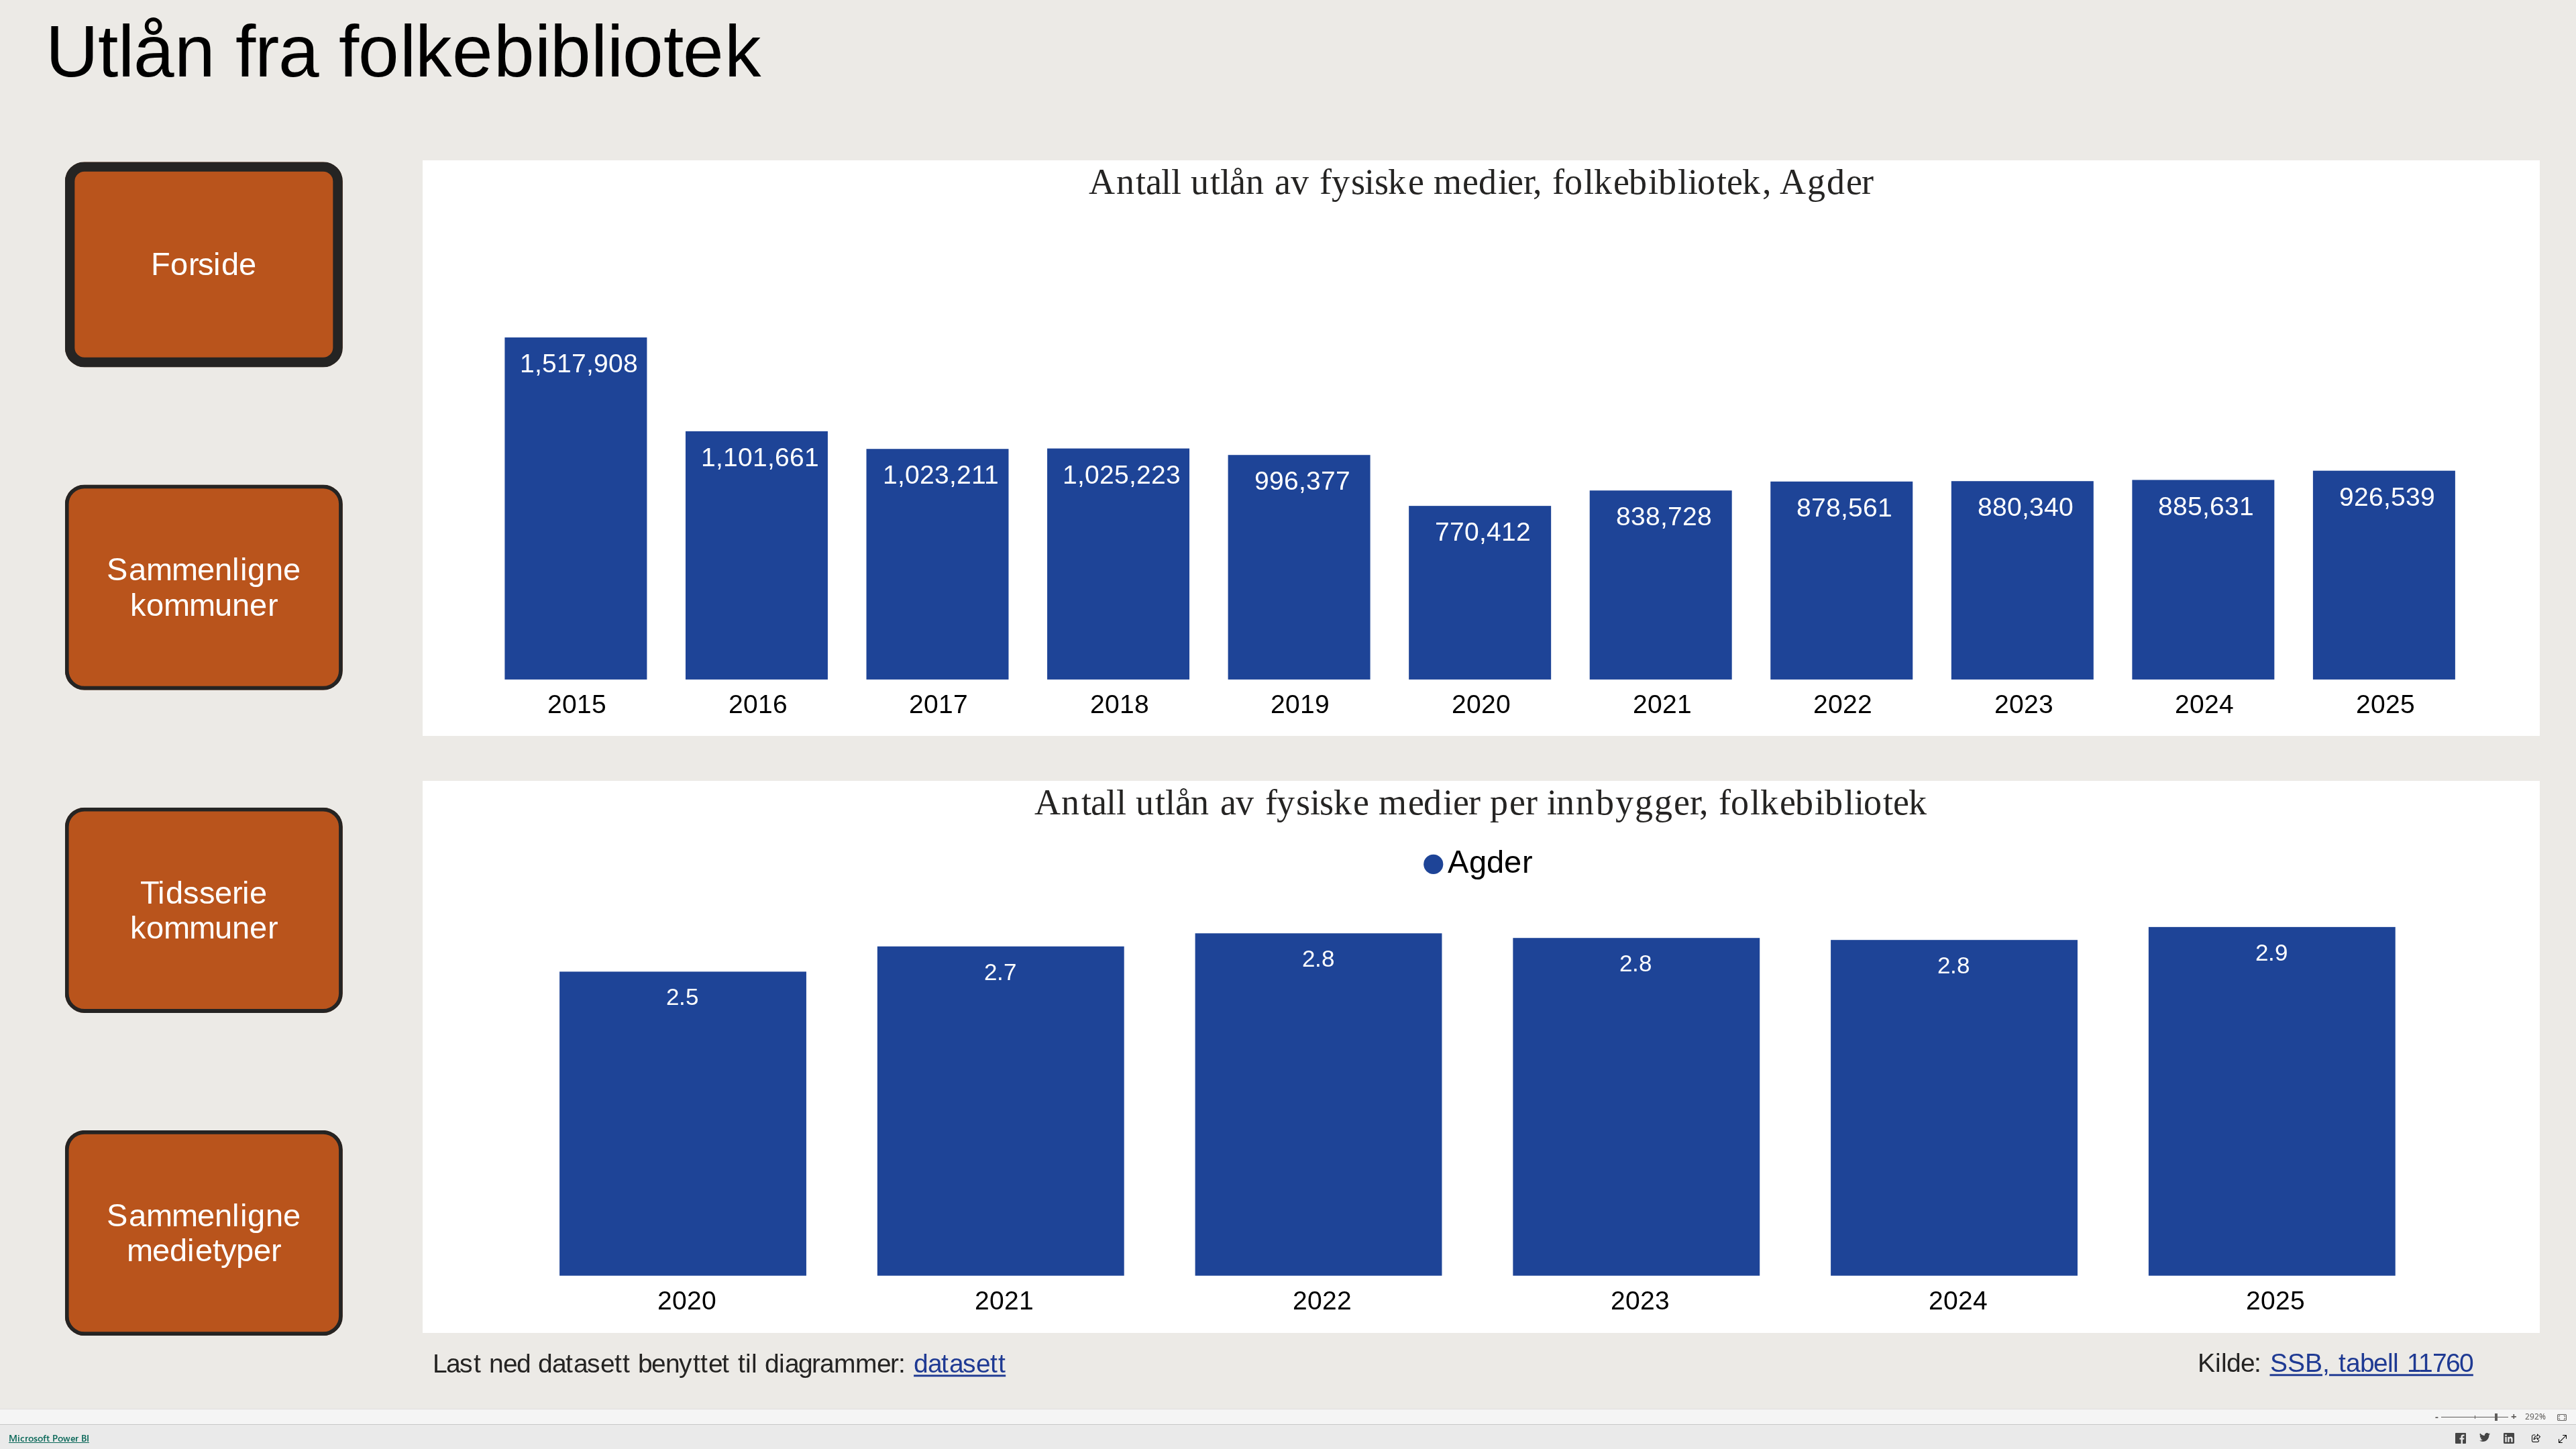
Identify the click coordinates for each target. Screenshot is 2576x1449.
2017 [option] (939, 704)
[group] (411, 55)
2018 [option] (1120, 704)
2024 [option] (2205, 704)
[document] (411, 55)
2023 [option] (2024, 704)
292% (2535, 1417)
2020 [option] (1481, 704)
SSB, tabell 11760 (2372, 1363)
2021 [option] (1662, 704)
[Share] (2536, 1439)
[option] (576, 508)
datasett (960, 1364)
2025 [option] (2385, 704)
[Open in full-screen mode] (2563, 1439)
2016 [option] (758, 704)
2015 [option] (578, 704)
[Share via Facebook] (2461, 1440)
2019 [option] (1301, 704)
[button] (204, 264)
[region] (1288, 704)
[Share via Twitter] (2485, 1440)
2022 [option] (1843, 704)
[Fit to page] (2559, 1417)
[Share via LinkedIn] (2509, 1440)
